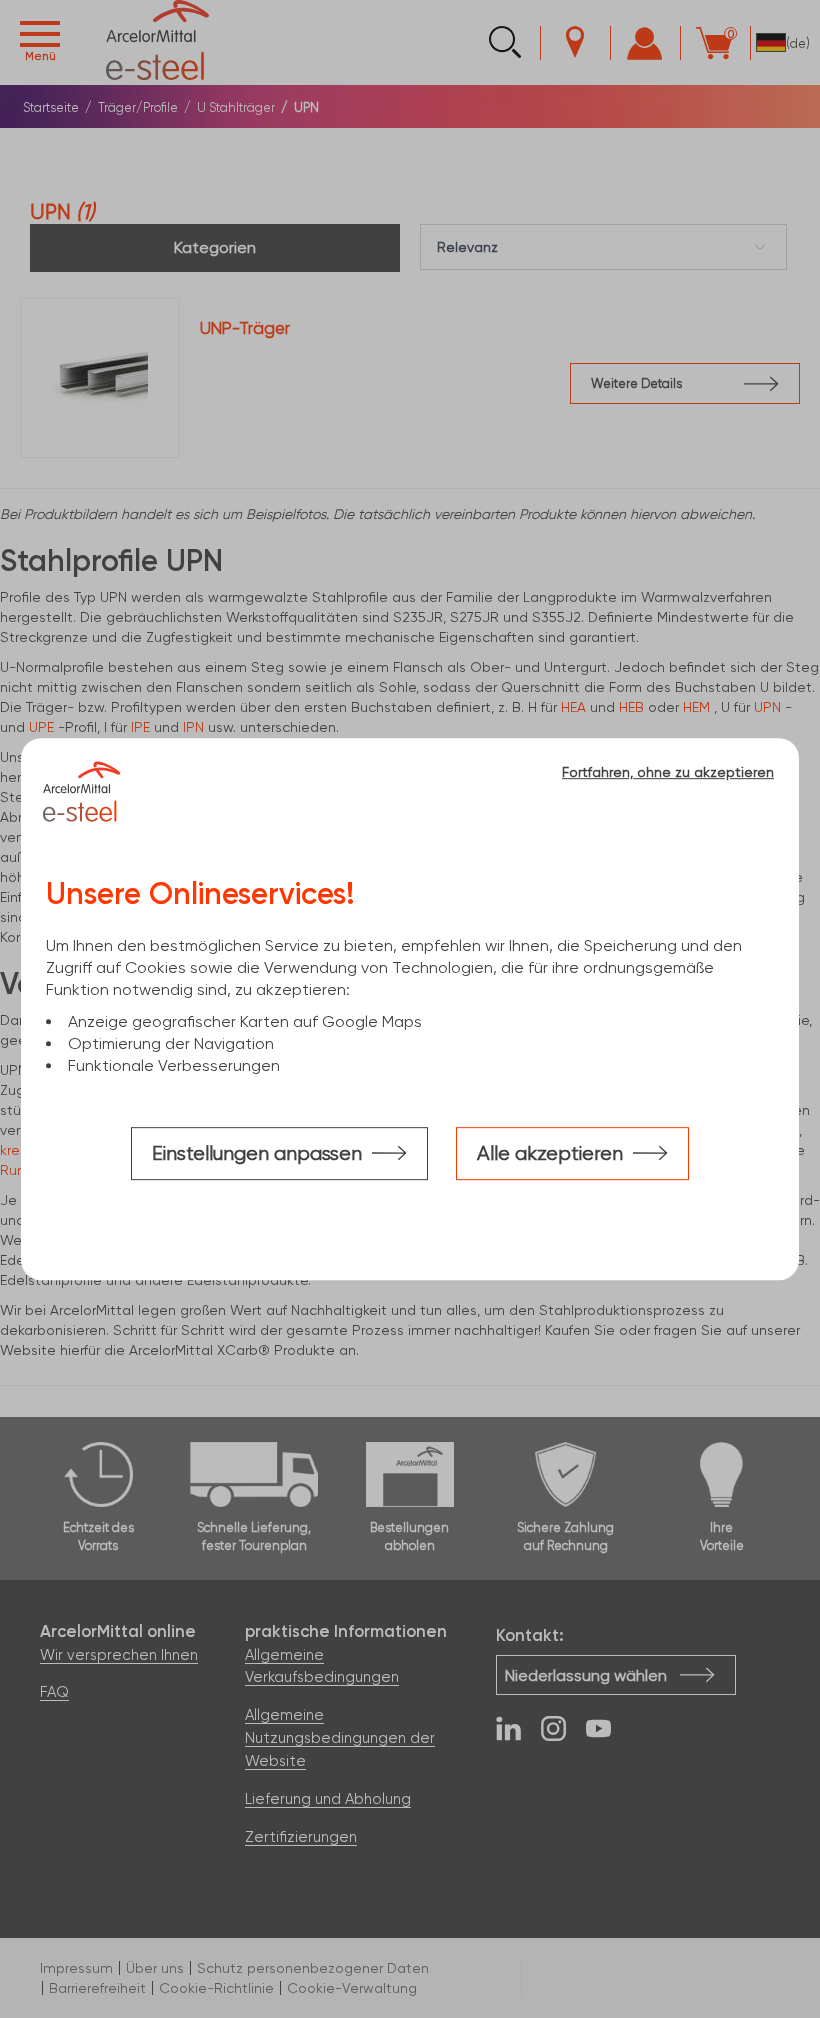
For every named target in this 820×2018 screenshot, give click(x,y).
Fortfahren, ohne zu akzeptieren (668, 772)
